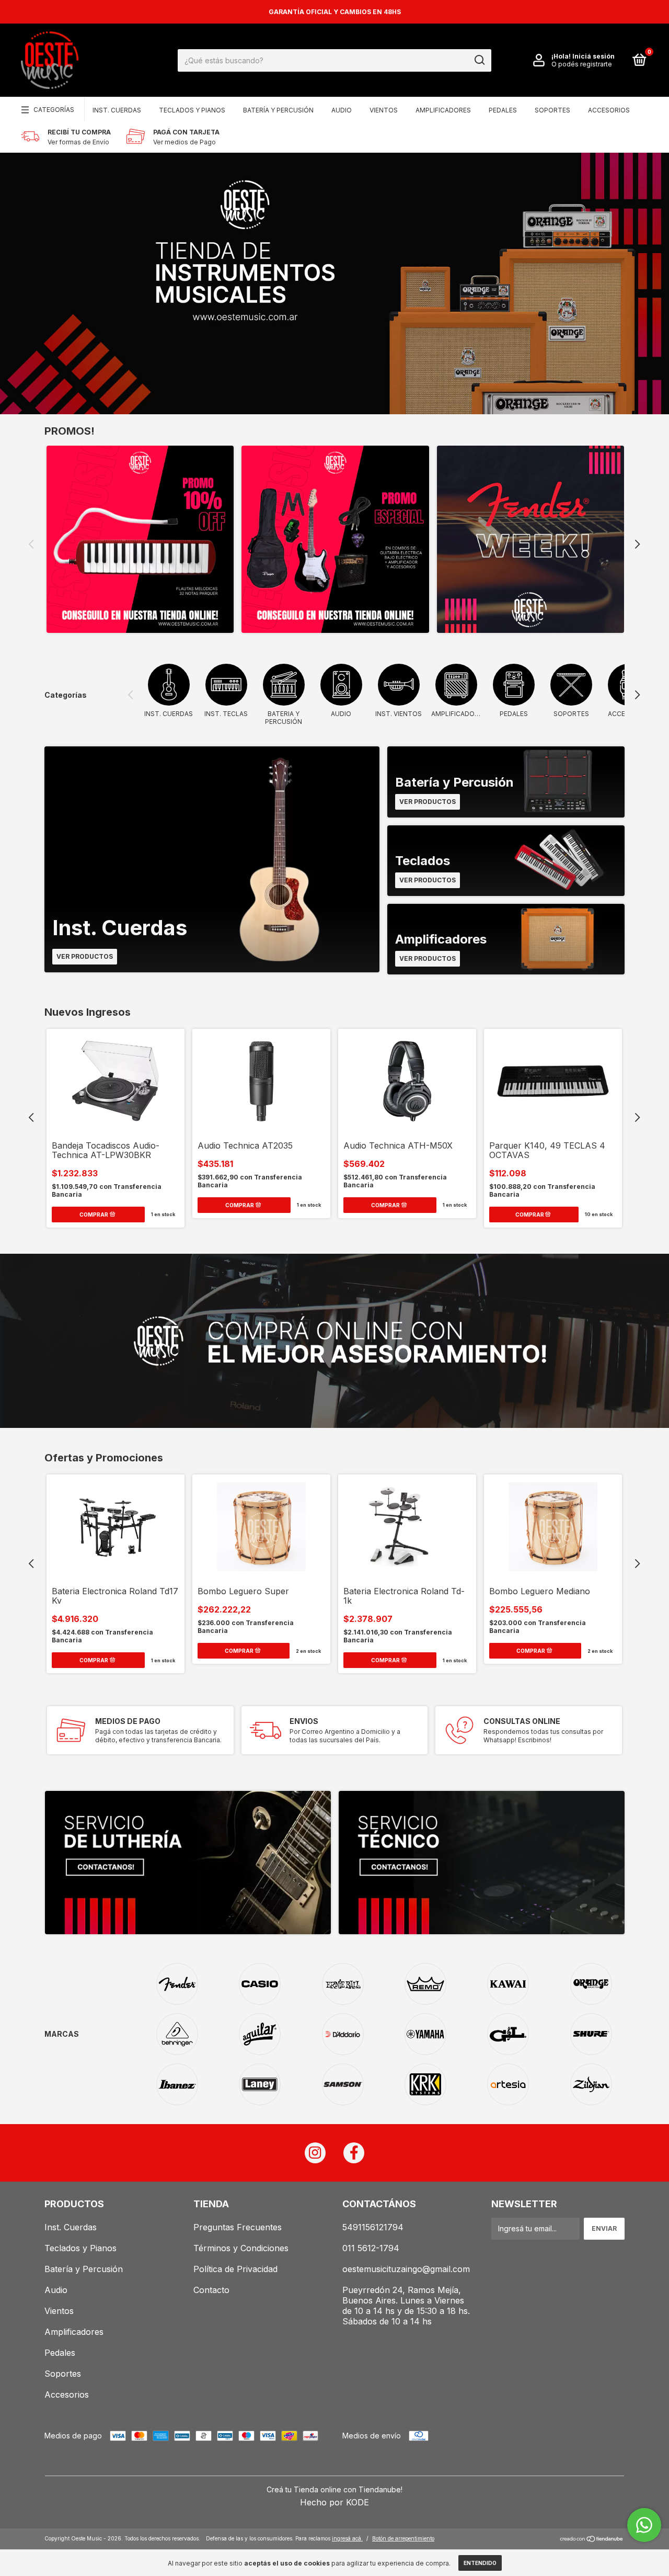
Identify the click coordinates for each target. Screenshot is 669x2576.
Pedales (503, 110)
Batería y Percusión (278, 110)
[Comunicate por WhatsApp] (644, 2525)
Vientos (384, 110)
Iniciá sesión (593, 56)
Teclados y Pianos (192, 110)
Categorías (54, 110)
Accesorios (609, 110)
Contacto (211, 2290)
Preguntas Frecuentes (238, 2227)
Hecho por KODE (334, 2502)
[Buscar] (479, 60)
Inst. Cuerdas (117, 110)
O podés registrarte (582, 64)
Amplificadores (443, 110)
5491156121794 (373, 2227)
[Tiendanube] (592, 2540)
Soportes (552, 110)
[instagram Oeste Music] (315, 2153)
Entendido (480, 2563)
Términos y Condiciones (241, 2248)
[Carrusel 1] (140, 539)
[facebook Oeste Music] (354, 2153)
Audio (342, 110)
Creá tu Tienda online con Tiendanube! (334, 2489)
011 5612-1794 (371, 2248)
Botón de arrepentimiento (403, 2538)
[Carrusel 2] (335, 539)
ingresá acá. (347, 2538)
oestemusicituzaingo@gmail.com (406, 2269)
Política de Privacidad (235, 2269)
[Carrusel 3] (530, 539)
